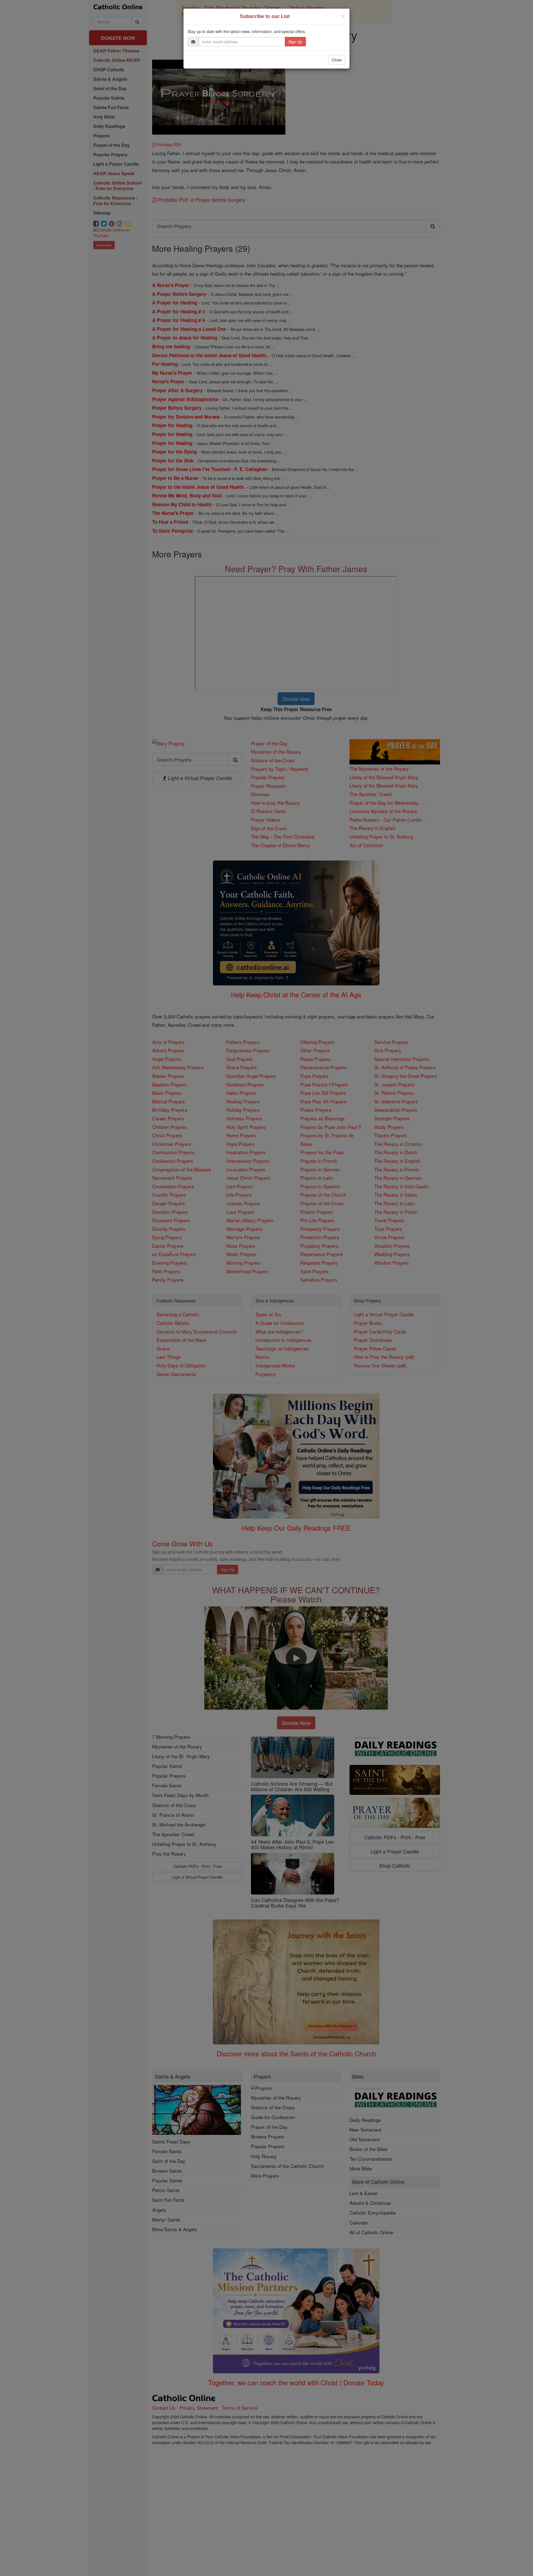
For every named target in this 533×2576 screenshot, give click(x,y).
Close (337, 60)
